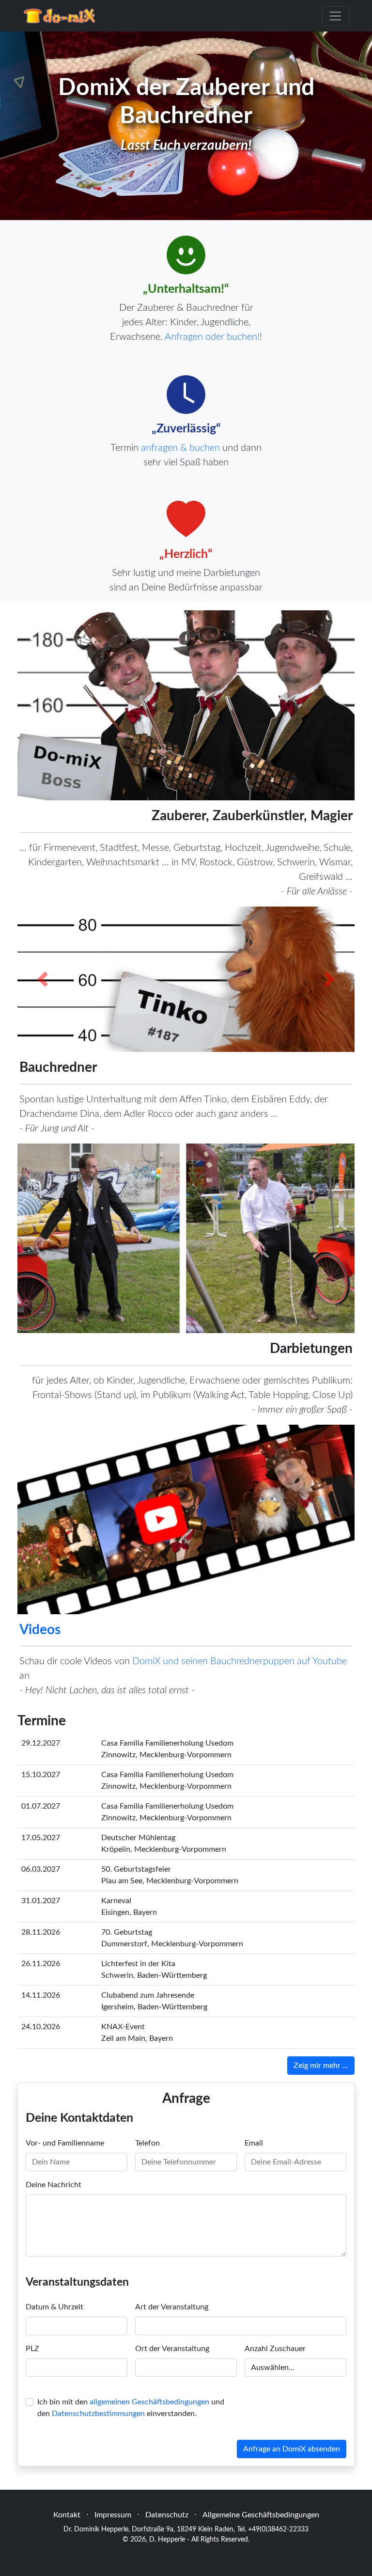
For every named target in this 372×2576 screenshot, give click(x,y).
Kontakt (67, 2515)
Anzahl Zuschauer (275, 2349)
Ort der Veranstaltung (172, 2349)
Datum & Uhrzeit (54, 2307)
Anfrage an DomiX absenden (292, 2449)
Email (254, 2143)
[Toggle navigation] (335, 16)
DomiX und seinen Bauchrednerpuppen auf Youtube (240, 1661)
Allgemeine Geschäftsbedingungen (261, 2515)
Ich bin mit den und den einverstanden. (131, 2408)
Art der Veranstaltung (172, 2307)
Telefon (147, 2143)
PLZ (32, 2349)
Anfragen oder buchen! (212, 337)
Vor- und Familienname (65, 2143)
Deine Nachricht (54, 2185)
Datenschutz (167, 2515)
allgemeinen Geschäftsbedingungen (149, 2402)
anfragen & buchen (180, 448)
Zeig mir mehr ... (321, 2066)
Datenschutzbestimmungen (98, 2414)
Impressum (113, 2515)
